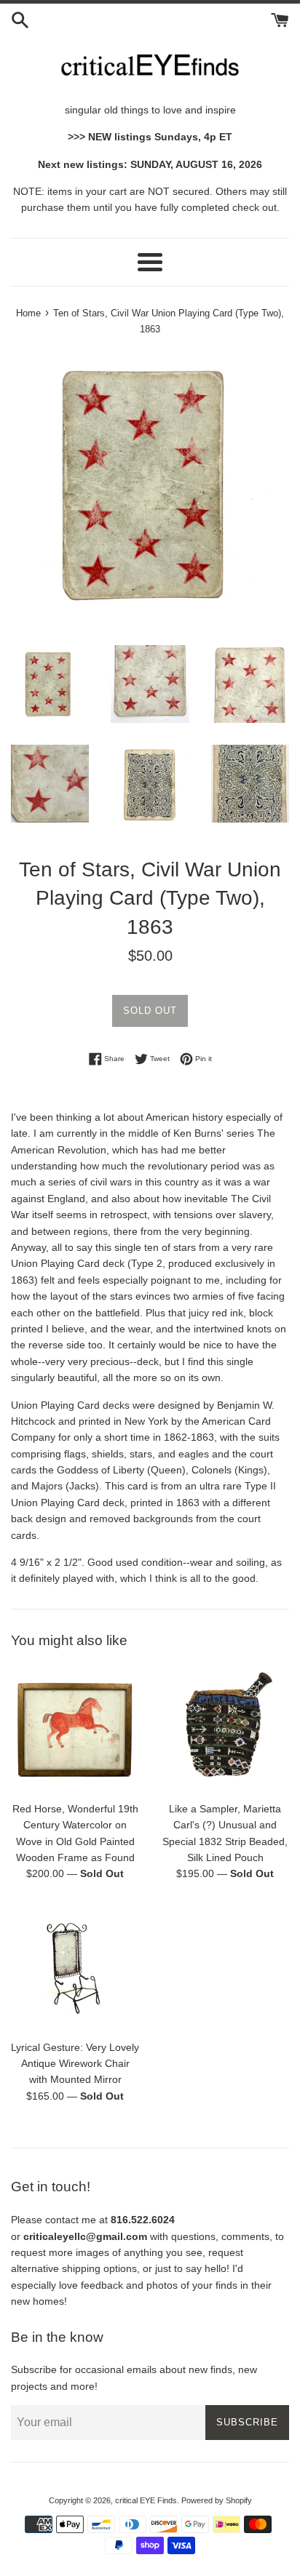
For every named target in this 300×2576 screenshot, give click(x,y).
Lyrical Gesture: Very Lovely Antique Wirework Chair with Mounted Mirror (75, 2064)
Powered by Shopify (217, 2500)
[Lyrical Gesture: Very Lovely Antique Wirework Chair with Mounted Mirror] (75, 1968)
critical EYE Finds (146, 2500)
